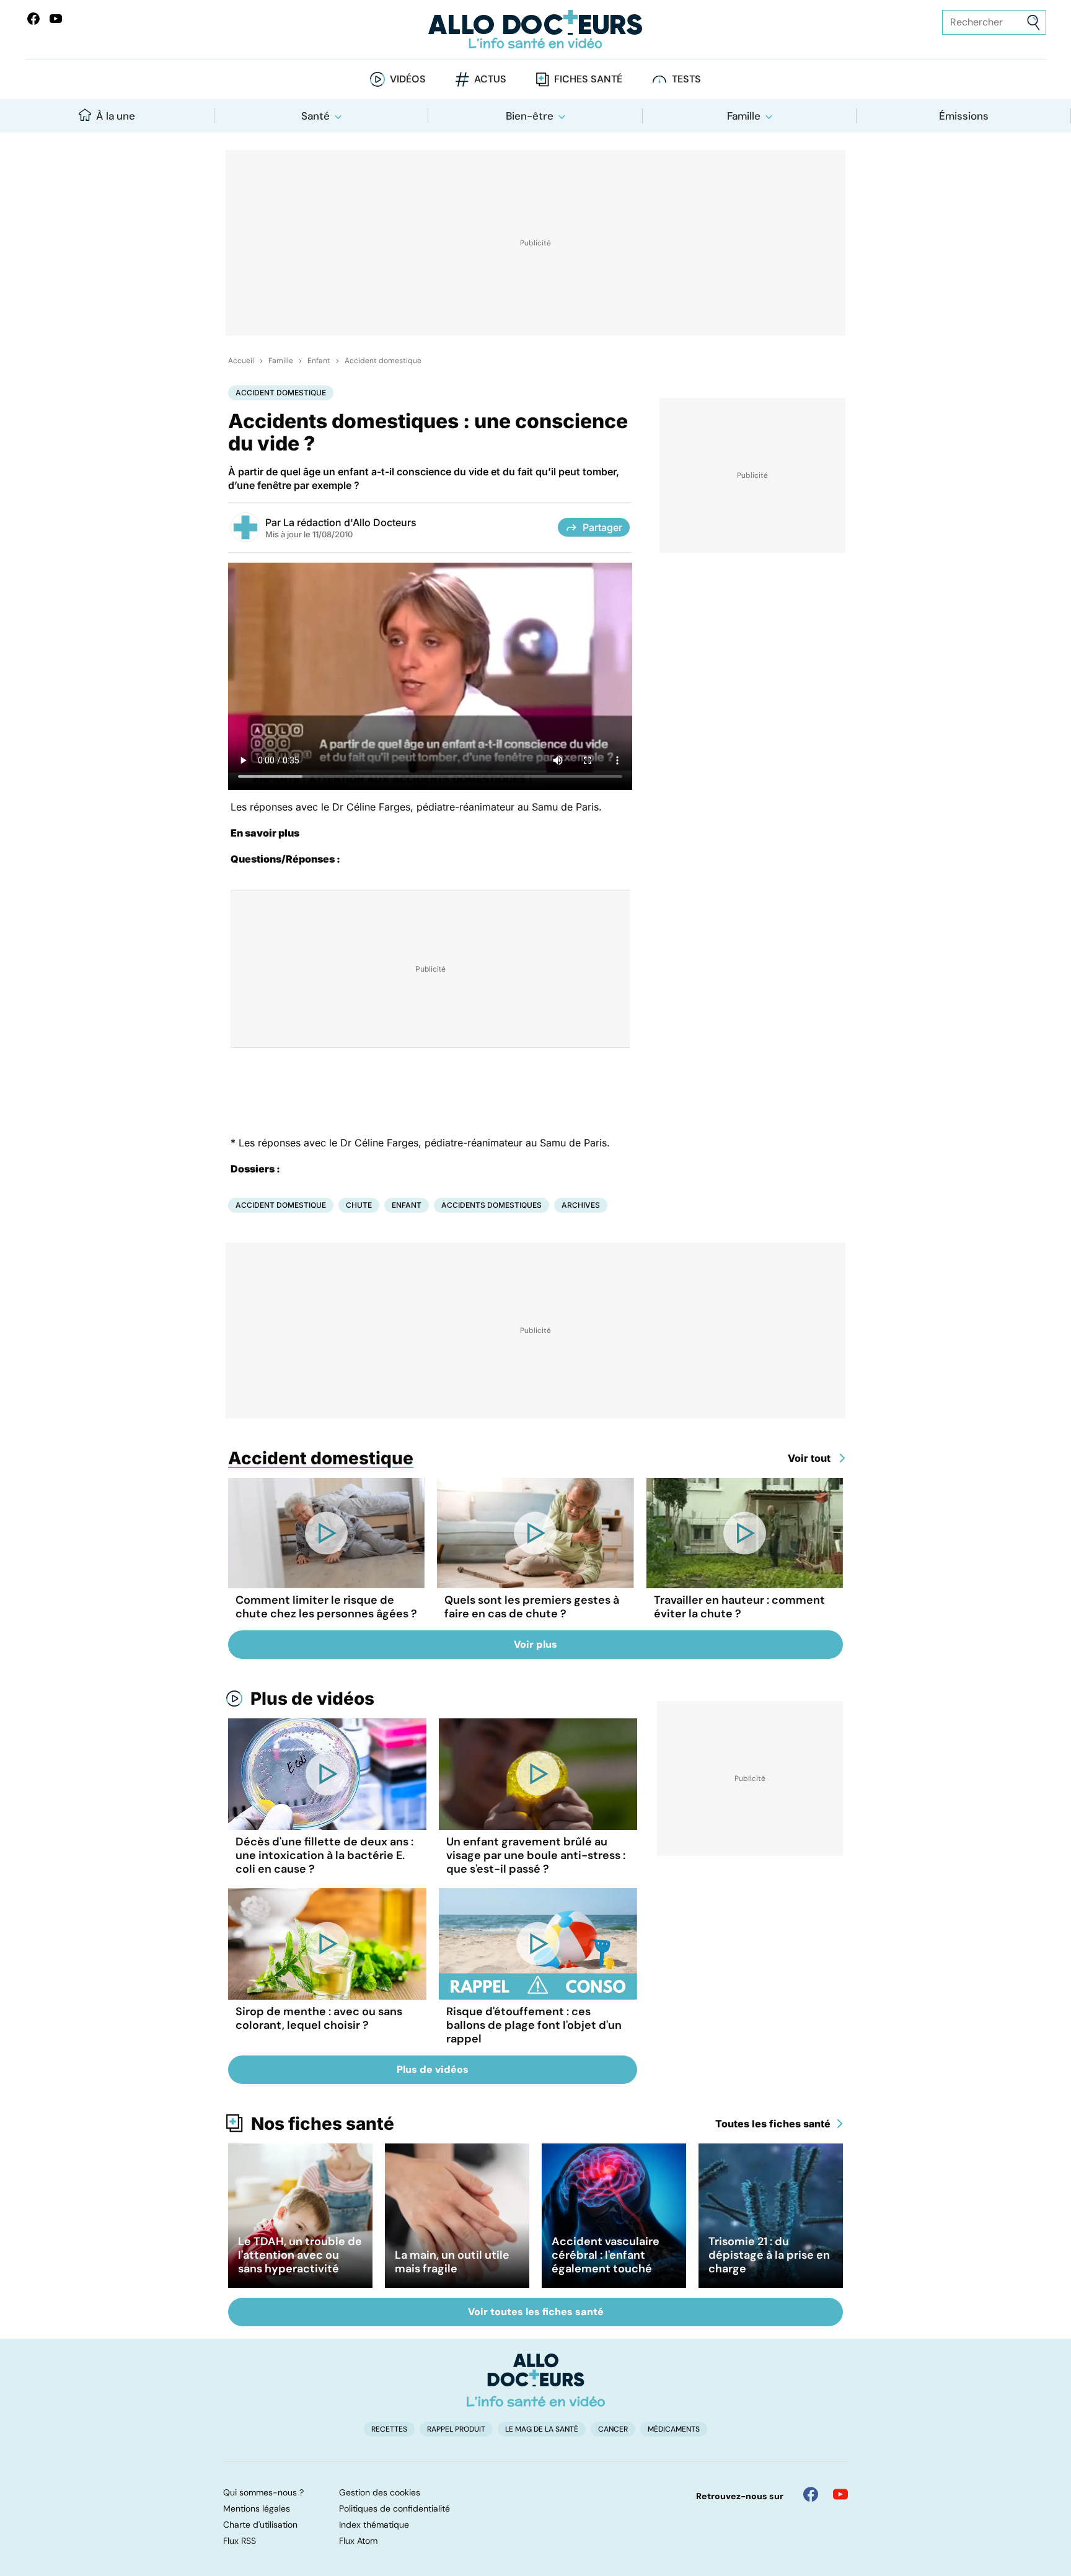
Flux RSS (240, 2541)
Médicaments (674, 2429)
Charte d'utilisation (260, 2525)
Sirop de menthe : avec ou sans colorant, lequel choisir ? (319, 2018)
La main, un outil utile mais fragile (452, 2262)
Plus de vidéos (312, 1699)
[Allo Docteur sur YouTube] (840, 2494)
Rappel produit (456, 2429)
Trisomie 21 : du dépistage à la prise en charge (769, 2255)
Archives (581, 1205)
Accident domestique (383, 361)
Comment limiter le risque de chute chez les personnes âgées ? (326, 1607)
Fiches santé (588, 79)
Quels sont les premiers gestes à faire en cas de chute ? (532, 1607)
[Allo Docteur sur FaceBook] (33, 19)
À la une (116, 116)
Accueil (241, 361)
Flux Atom (358, 2541)
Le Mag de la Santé (542, 2429)
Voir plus (535, 1644)
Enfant (319, 361)
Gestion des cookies (380, 2492)
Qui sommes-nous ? (263, 2492)
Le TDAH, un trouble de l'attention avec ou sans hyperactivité (300, 2255)
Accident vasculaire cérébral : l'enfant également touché (606, 2255)
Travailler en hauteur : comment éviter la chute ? (739, 1607)
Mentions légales (257, 2508)
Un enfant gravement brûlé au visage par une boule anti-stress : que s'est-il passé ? (536, 1855)
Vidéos (408, 79)
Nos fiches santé (323, 2124)
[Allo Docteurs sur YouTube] (56, 19)
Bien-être (530, 116)
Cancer (613, 2429)
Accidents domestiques (491, 1205)
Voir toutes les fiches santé (536, 2312)
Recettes (389, 2429)
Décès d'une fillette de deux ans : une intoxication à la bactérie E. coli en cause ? (324, 1855)
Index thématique (374, 2525)
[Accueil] (536, 2380)
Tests (686, 79)
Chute (359, 1205)
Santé (315, 116)
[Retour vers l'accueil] (535, 29)
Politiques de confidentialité (394, 2508)
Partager (602, 527)
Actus (490, 79)
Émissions (964, 116)
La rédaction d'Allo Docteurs (350, 522)
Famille (744, 116)
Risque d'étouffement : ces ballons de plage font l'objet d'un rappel (534, 2025)
